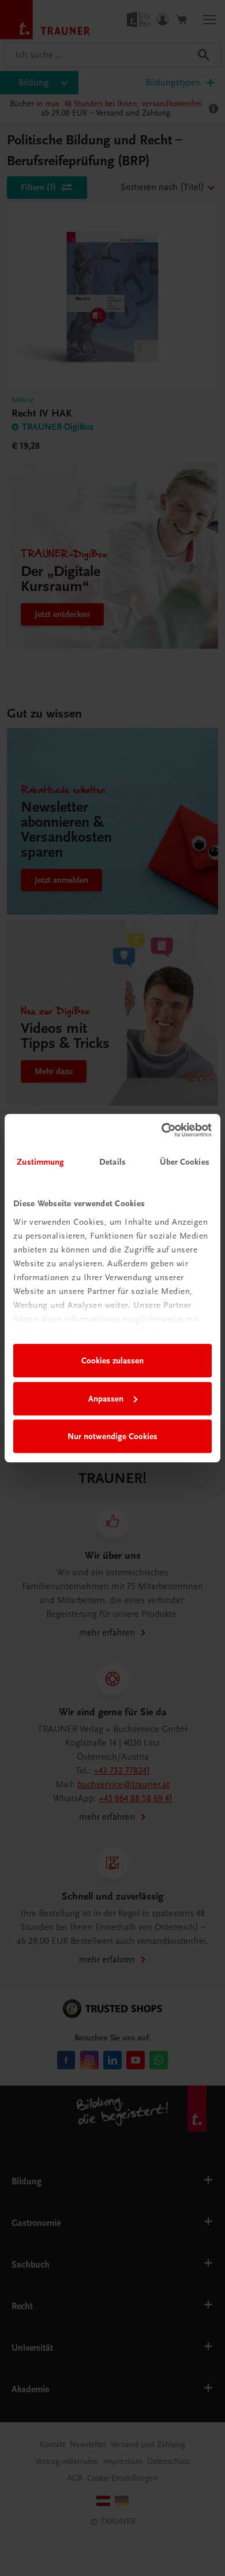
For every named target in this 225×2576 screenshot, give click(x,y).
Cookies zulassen (112, 1361)
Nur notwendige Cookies (112, 1436)
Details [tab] (112, 1162)
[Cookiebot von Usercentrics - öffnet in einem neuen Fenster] (162, 1130)
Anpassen (106, 1399)
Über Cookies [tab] (185, 1162)
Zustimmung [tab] (40, 1162)
